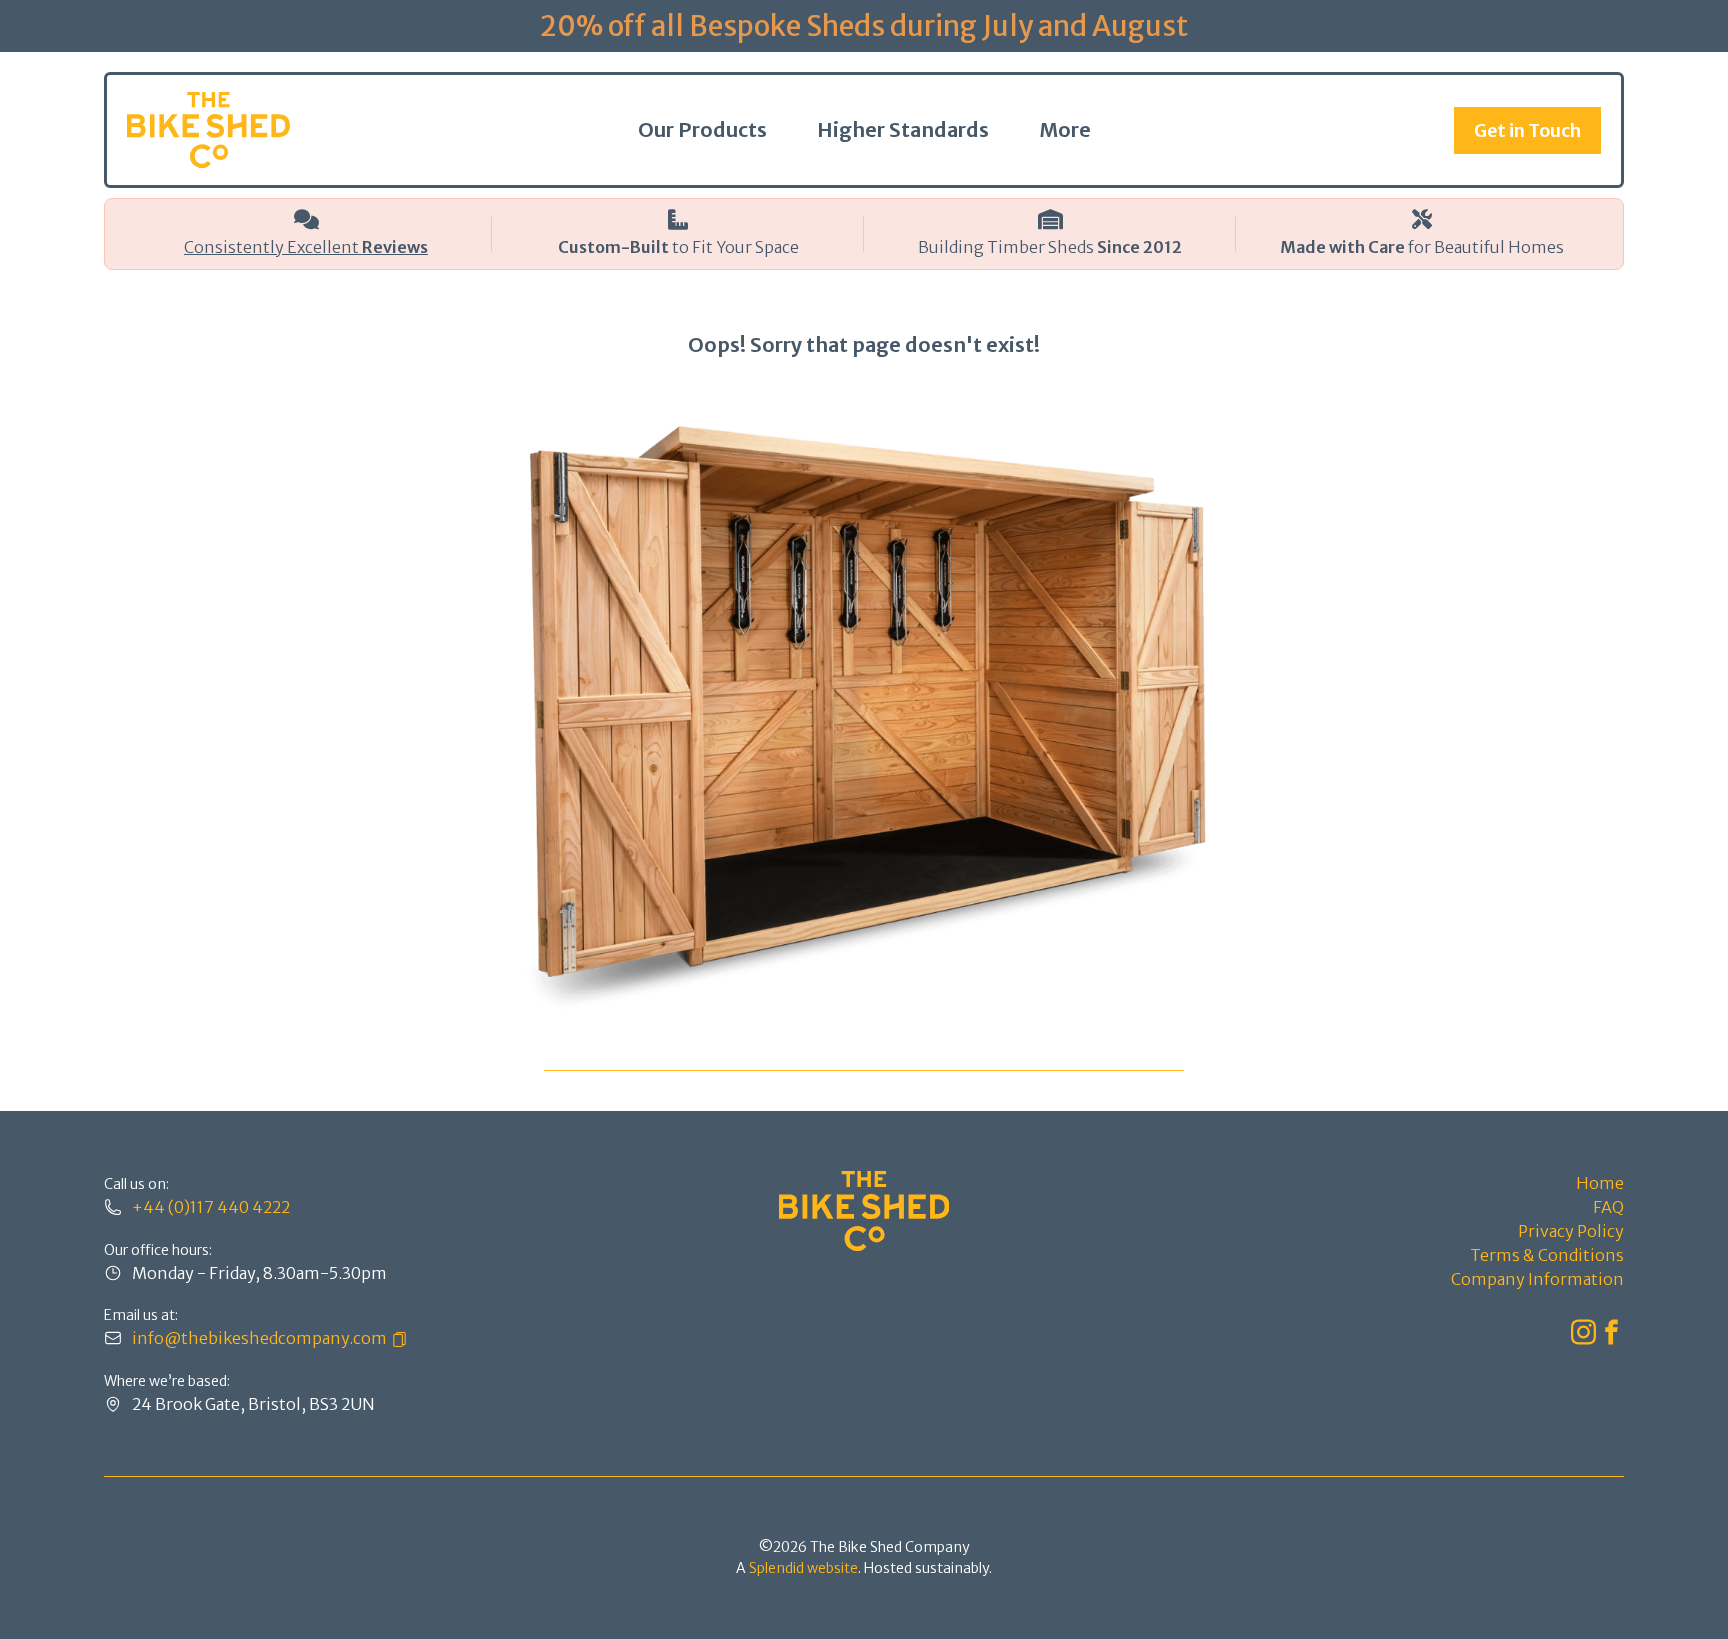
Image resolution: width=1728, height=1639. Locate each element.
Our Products (702, 129)
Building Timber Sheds (1050, 247)
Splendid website (803, 1568)
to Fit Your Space (678, 247)
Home (1600, 1183)
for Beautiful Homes (1422, 247)
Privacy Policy (1571, 1231)
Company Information (1537, 1279)
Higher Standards (903, 129)
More (1065, 129)
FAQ (1608, 1207)
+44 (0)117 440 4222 (211, 1207)
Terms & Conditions (1547, 1255)
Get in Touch (1527, 130)
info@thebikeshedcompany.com (259, 1338)
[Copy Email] (397, 1338)
